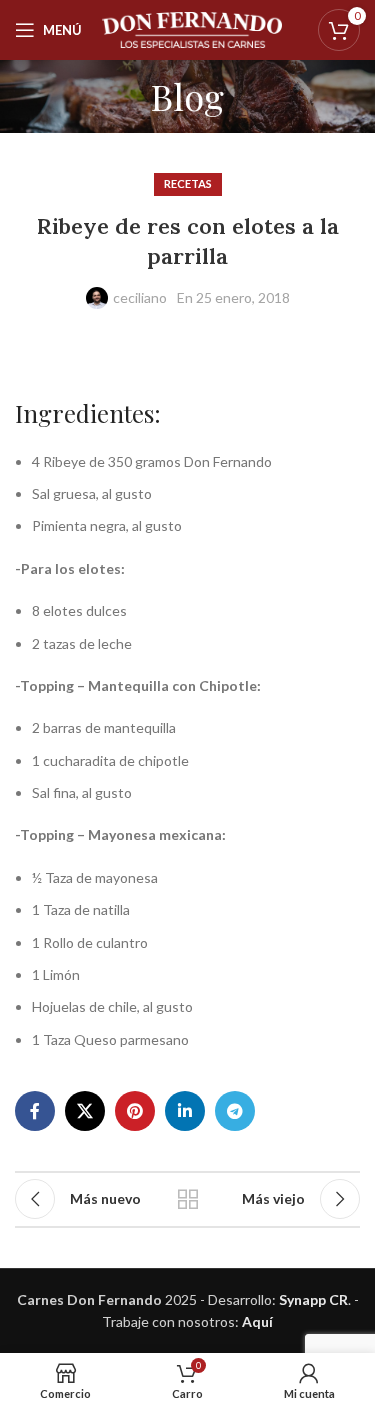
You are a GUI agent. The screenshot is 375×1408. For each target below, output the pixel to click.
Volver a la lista (188, 1199)
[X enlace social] (85, 1111)
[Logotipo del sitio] (192, 28)
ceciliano (140, 297)
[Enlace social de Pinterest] (135, 1111)
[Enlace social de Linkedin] (185, 1111)
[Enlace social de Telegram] (235, 1111)
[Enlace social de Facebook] (35, 1111)
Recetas (188, 183)
